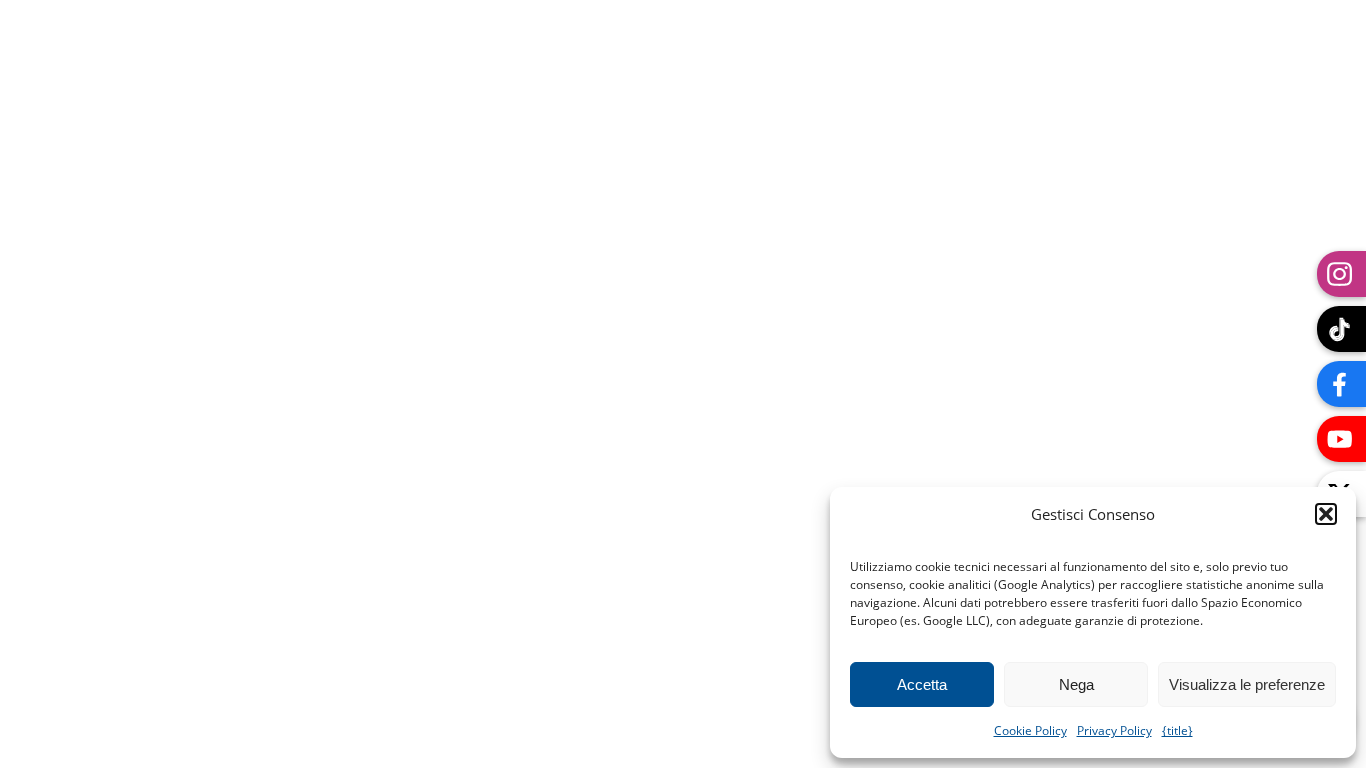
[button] (1326, 514)
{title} (1177, 730)
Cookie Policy (1030, 730)
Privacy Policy (1114, 730)
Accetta (922, 684)
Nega (1076, 684)
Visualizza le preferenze (1247, 684)
